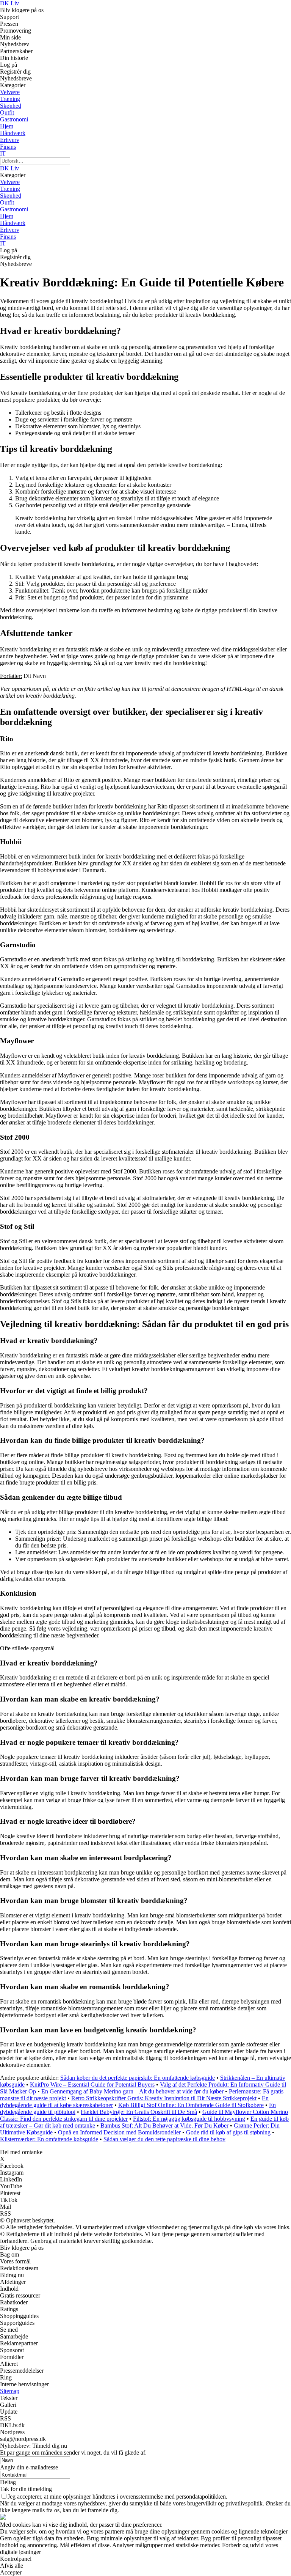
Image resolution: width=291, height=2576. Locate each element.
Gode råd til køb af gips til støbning (228, 2132)
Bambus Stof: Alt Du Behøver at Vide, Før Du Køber (164, 2125)
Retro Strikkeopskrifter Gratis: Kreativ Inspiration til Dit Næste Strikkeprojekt (164, 2098)
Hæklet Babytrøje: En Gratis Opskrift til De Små (139, 2112)
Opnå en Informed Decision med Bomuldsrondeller (119, 2132)
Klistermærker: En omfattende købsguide (49, 2139)
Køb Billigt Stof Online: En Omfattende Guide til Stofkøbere (191, 2105)
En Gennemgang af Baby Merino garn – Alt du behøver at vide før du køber (132, 2091)
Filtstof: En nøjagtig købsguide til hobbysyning (189, 2119)
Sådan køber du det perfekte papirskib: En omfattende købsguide (138, 2078)
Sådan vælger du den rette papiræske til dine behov (164, 2139)
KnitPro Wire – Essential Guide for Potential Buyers (92, 2085)
